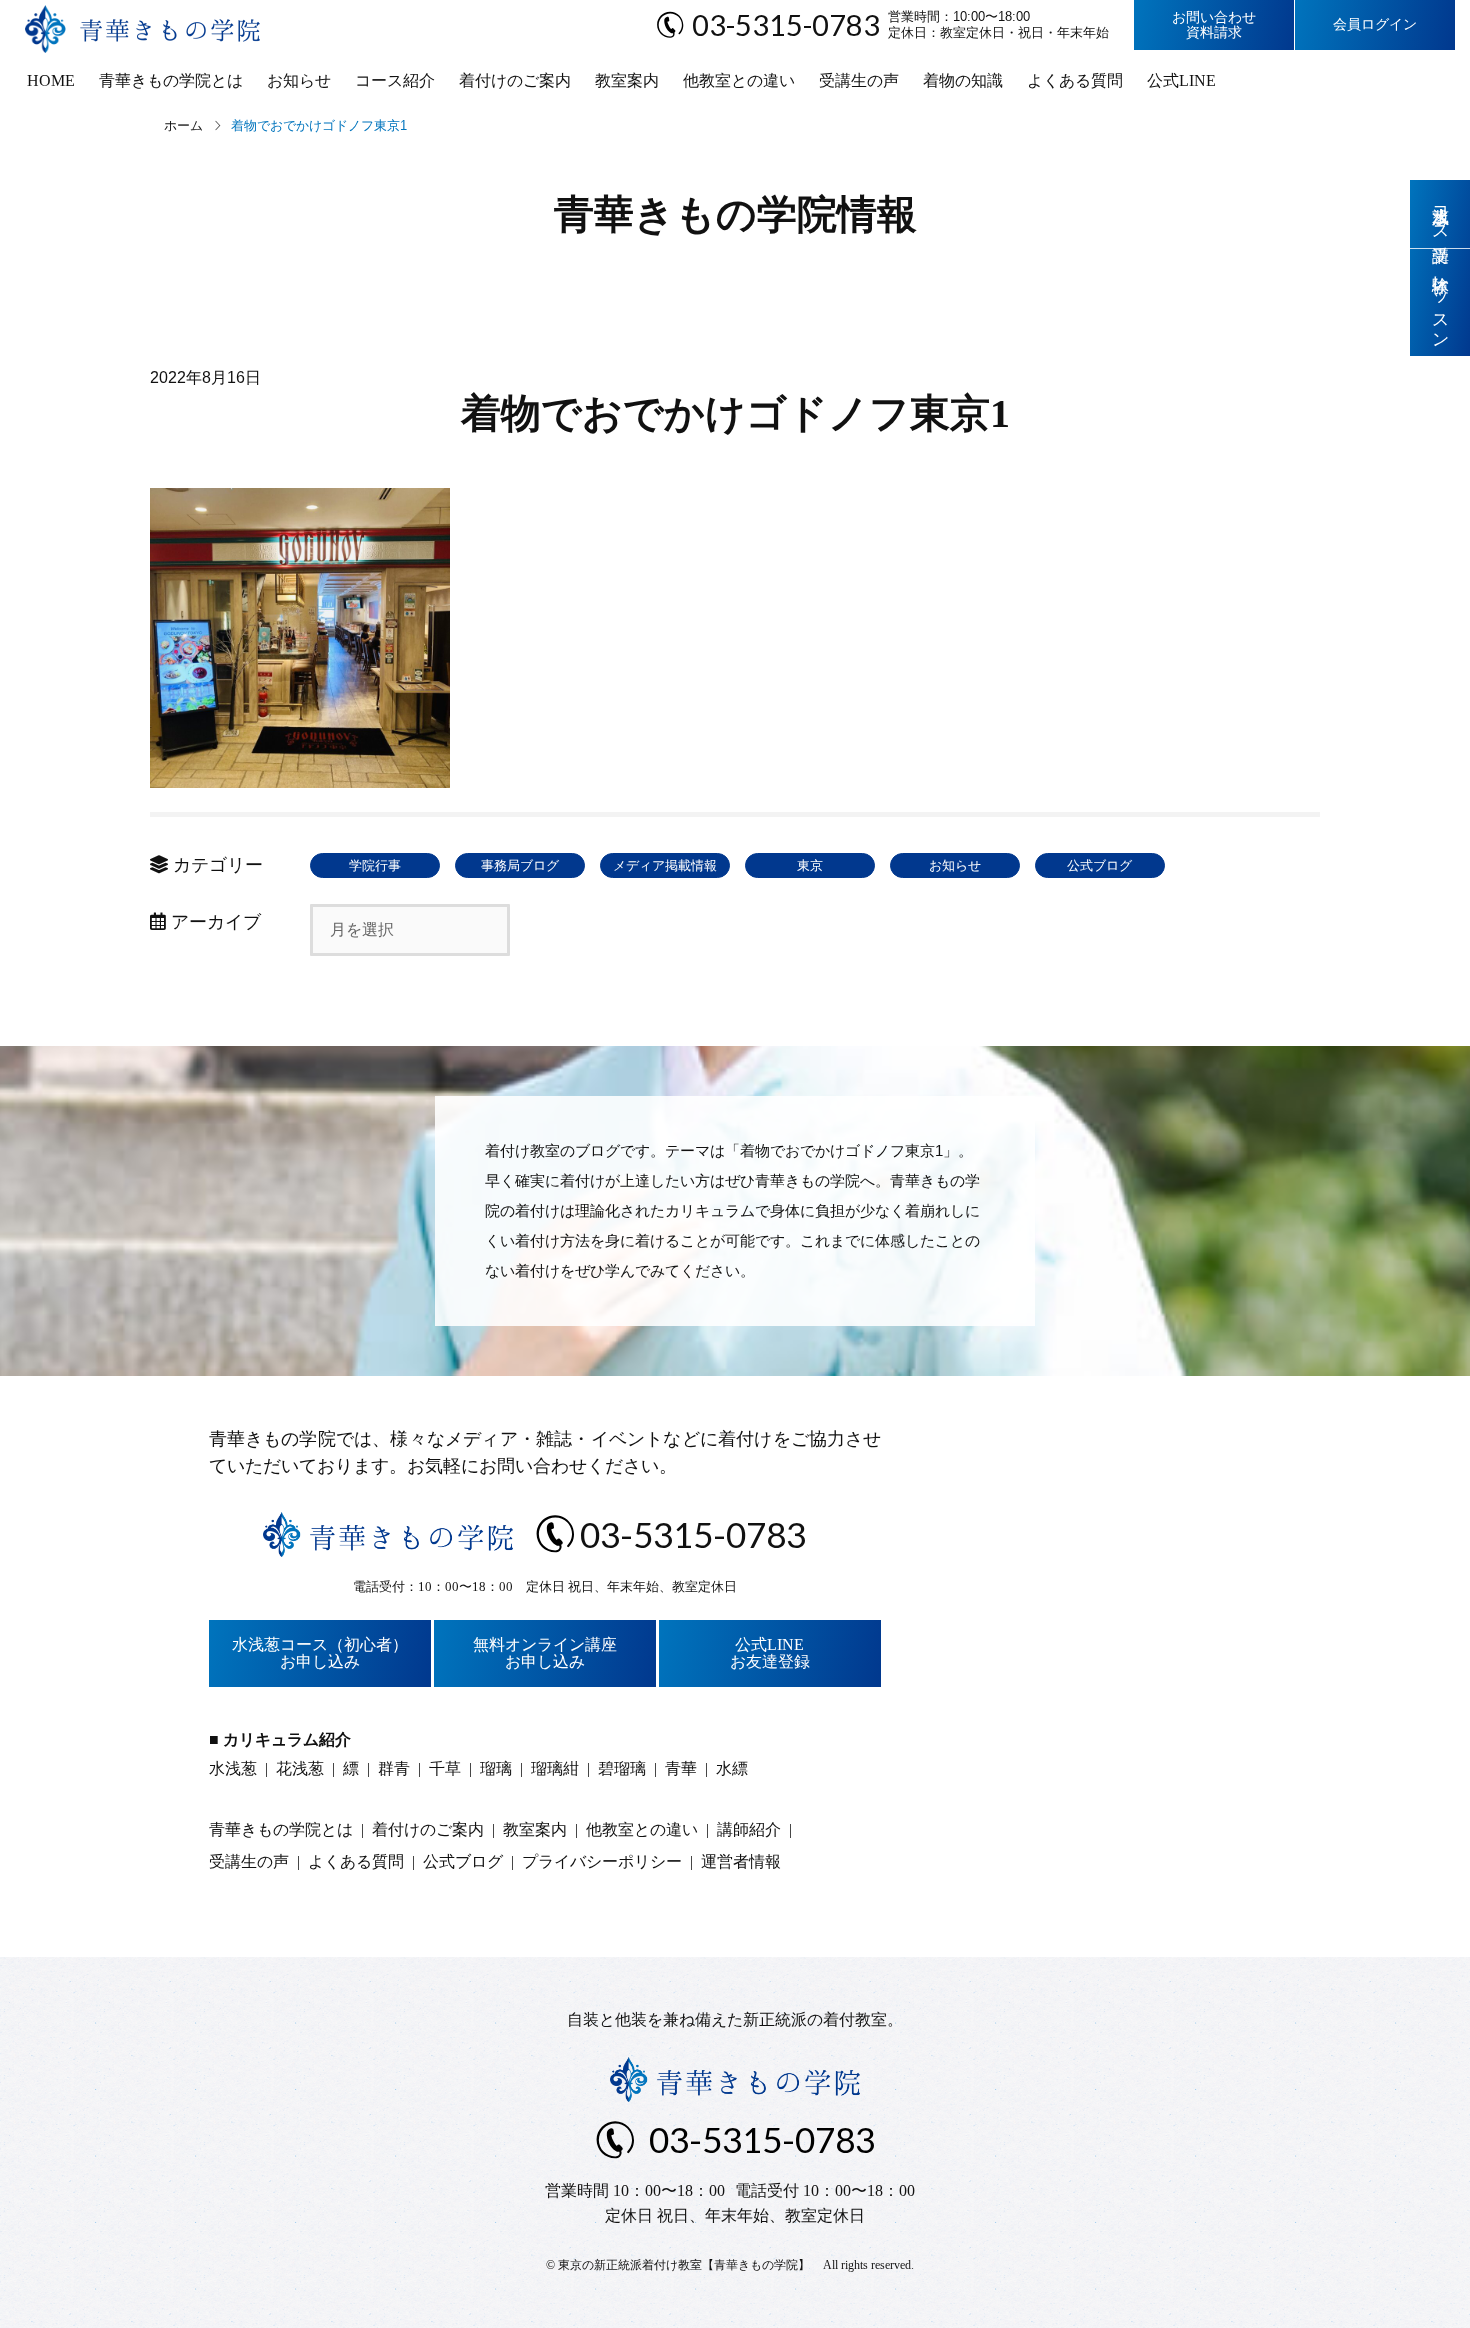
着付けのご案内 (515, 80)
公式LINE (1181, 80)
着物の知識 (963, 80)
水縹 (732, 1768)
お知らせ (299, 80)
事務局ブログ (520, 865)
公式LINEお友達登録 (770, 1653)
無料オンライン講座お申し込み (545, 1653)
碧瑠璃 (622, 1768)
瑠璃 (496, 1768)
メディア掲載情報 (665, 865)
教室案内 (627, 80)
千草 (445, 1768)
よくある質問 (1075, 80)
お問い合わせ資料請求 (1214, 25)
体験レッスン (1440, 302)
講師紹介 (749, 1829)
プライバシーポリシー (602, 1861)
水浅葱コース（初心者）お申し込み (320, 1653)
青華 (681, 1768)
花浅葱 (300, 1768)
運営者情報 (741, 1861)
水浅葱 (233, 1768)
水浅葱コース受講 (1440, 214)
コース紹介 (395, 80)
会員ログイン (1375, 24)
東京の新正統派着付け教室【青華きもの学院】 (684, 2265)
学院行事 (375, 865)
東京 (810, 865)
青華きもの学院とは (171, 80)
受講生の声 (859, 80)
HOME (51, 80)
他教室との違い (739, 80)
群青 (394, 1768)
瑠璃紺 (555, 1768)
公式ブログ (1099, 865)
